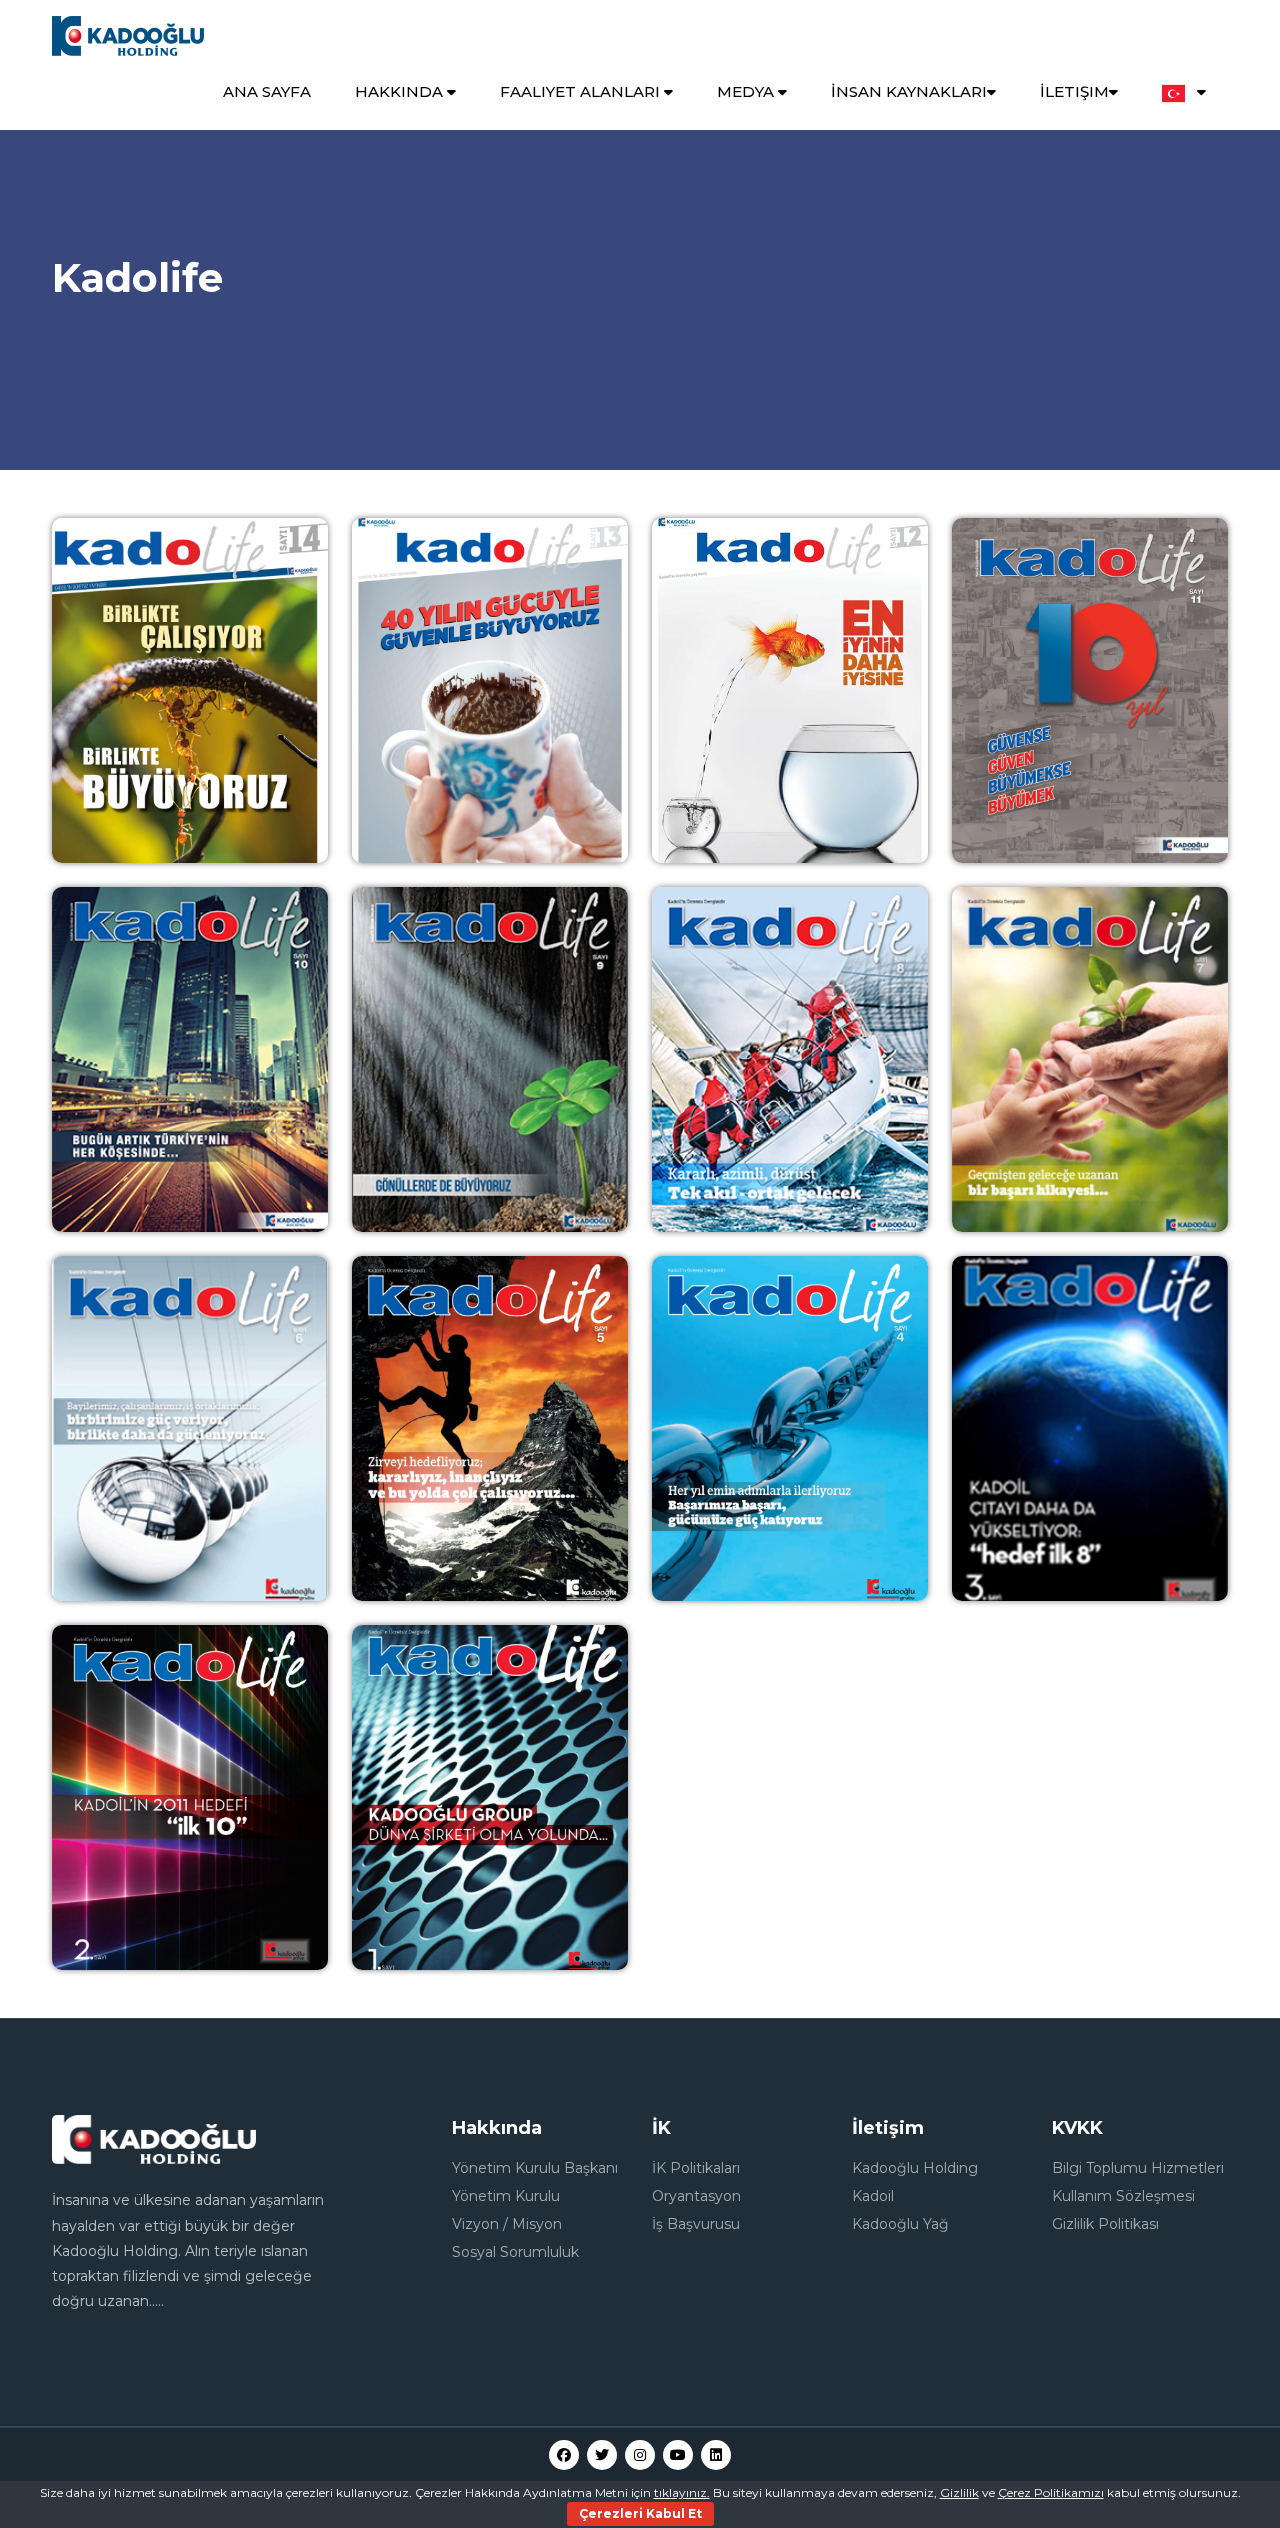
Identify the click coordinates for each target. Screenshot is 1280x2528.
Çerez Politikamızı (1051, 2492)
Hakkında (401, 91)
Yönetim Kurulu (506, 2196)
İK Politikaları (696, 2168)
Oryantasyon (696, 2196)
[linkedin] (716, 2455)
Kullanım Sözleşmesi (1123, 2196)
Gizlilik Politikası (1105, 2224)
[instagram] (640, 2455)
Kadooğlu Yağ (900, 2224)
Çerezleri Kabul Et (640, 2513)
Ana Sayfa (267, 91)
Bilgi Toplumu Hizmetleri (1138, 2168)
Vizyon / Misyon (507, 2224)
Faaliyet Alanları (582, 91)
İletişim (1074, 91)
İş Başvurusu (696, 2224)
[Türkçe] (1184, 93)
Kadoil (873, 2196)
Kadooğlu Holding (915, 2168)
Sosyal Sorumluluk (515, 2252)
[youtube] (678, 2455)
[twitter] (602, 2455)
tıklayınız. (682, 2492)
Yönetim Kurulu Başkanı (535, 2168)
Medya (747, 91)
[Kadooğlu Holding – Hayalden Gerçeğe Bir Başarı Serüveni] (128, 35)
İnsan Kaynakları (909, 91)
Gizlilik (959, 2492)
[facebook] (564, 2455)
